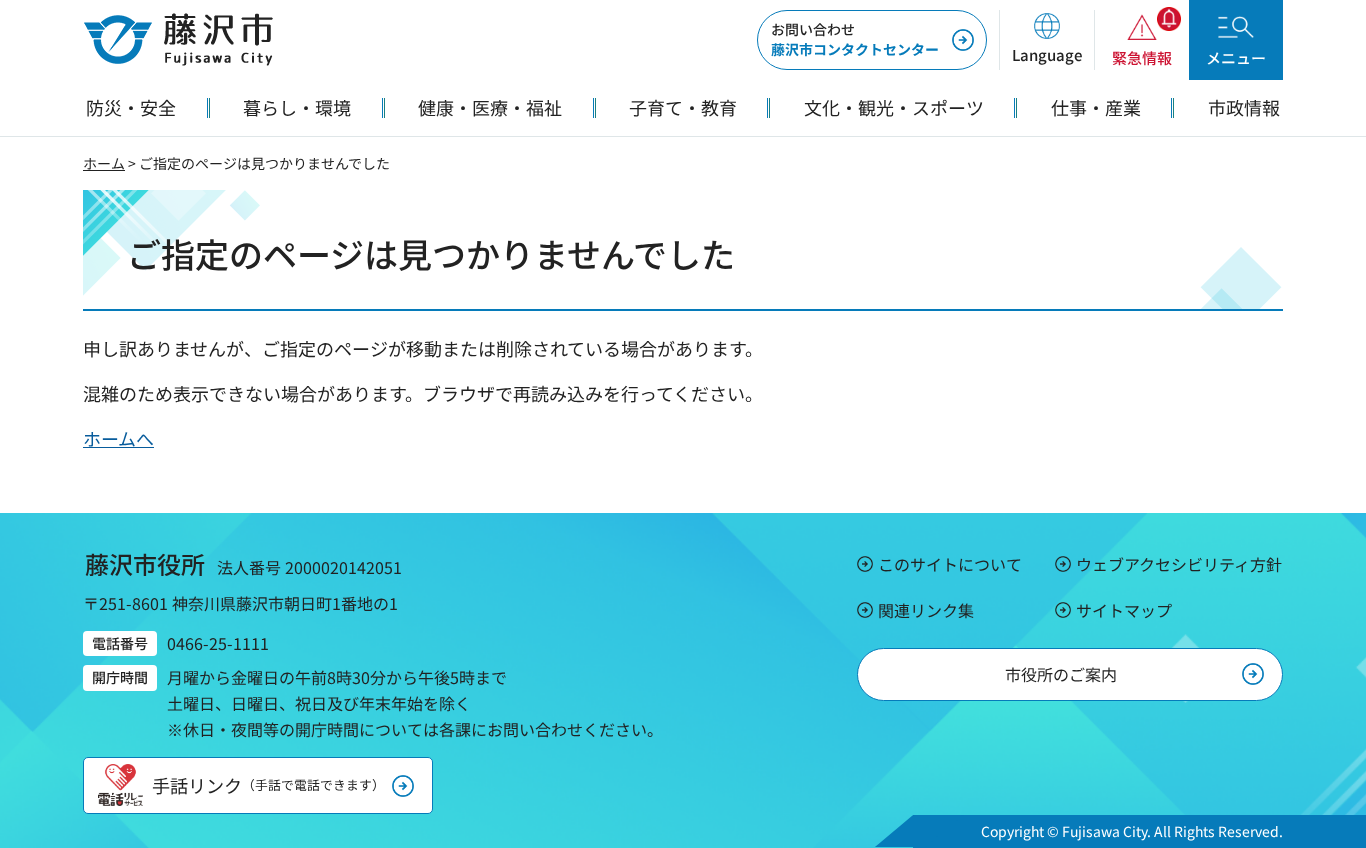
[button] (1046, 40)
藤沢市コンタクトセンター (855, 39)
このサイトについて (950, 564)
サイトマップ (1124, 610)
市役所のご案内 (1061, 674)
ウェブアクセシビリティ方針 (1179, 564)
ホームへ (118, 438)
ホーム (104, 163)
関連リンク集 (926, 610)
